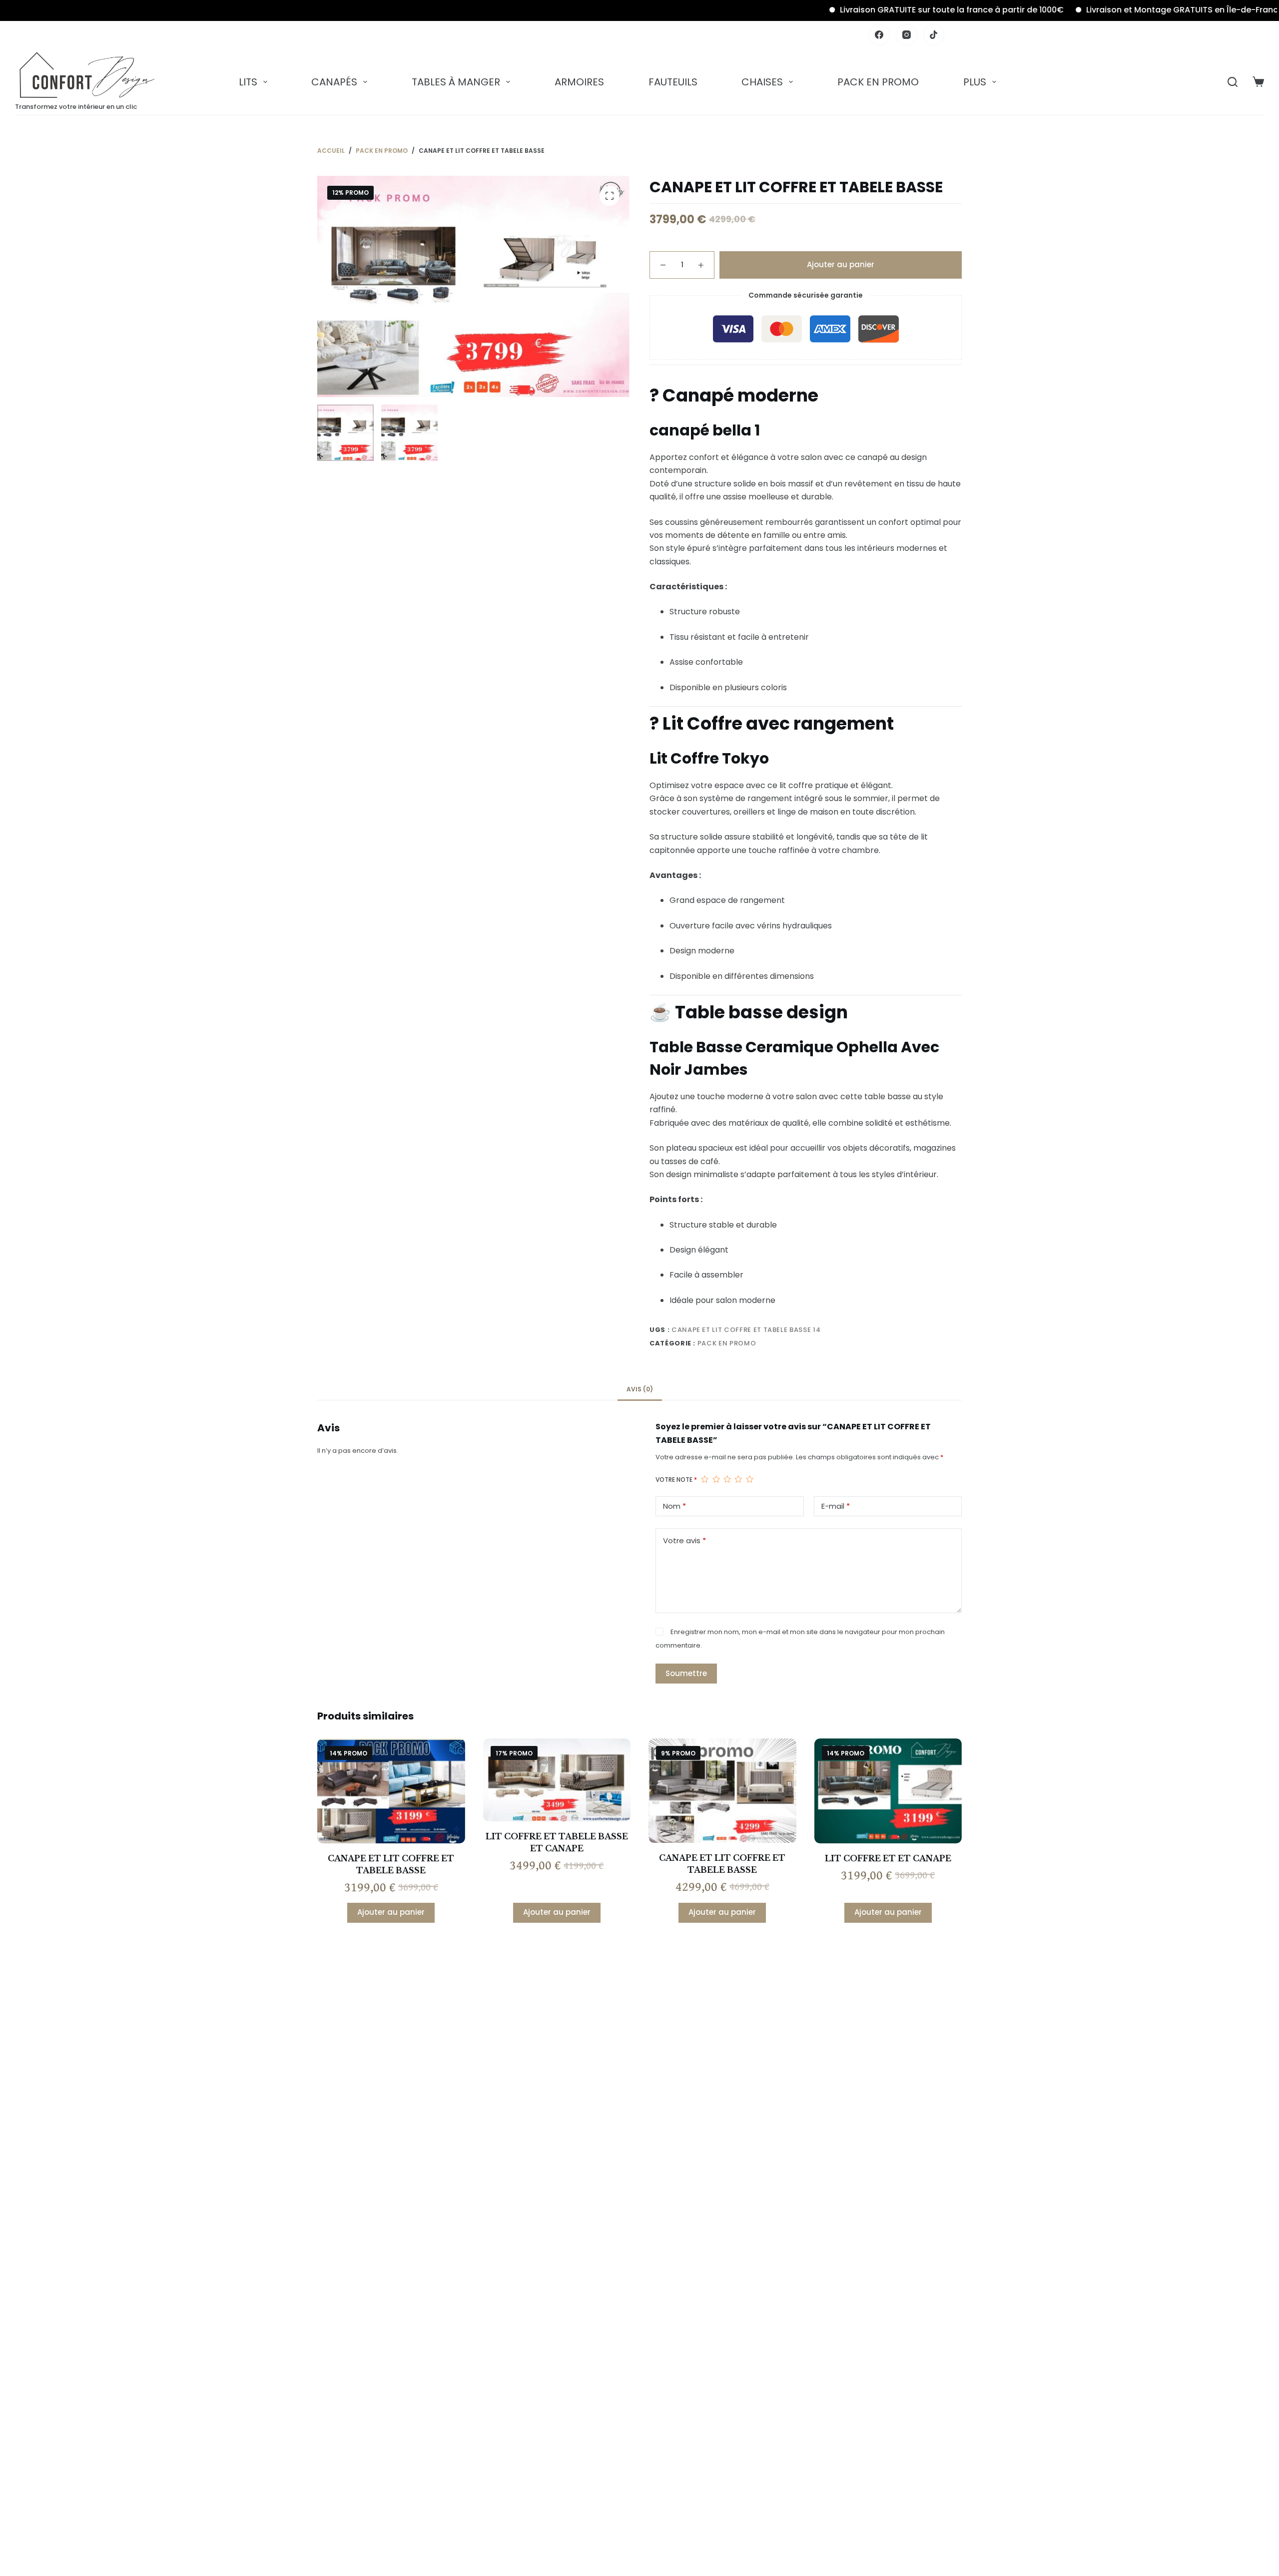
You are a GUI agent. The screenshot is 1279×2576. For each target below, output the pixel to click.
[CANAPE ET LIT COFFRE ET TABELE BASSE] (391, 1791)
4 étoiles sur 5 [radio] (738, 1479)
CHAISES (762, 82)
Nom (674, 1506)
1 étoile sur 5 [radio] (704, 1479)
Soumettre (686, 1673)
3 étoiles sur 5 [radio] (727, 1479)
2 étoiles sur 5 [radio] (716, 1479)
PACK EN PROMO (878, 82)
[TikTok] (934, 35)
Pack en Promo (727, 1343)
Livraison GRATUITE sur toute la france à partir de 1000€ (872, 10)
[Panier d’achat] (1258, 82)
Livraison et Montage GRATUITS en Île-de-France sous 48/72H (1131, 10)
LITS (248, 82)
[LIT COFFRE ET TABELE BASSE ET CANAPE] (557, 1780)
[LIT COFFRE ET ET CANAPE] (888, 1791)
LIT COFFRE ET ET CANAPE (888, 1858)
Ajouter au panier (841, 264)
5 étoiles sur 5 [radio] (749, 1479)
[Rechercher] (1233, 82)
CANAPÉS (334, 82)
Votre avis (684, 1540)
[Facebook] (880, 35)
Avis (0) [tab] (640, 1389)
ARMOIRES (579, 82)
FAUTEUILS (673, 82)
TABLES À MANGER (456, 82)
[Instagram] (907, 35)
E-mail (836, 1506)
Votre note (676, 1480)
